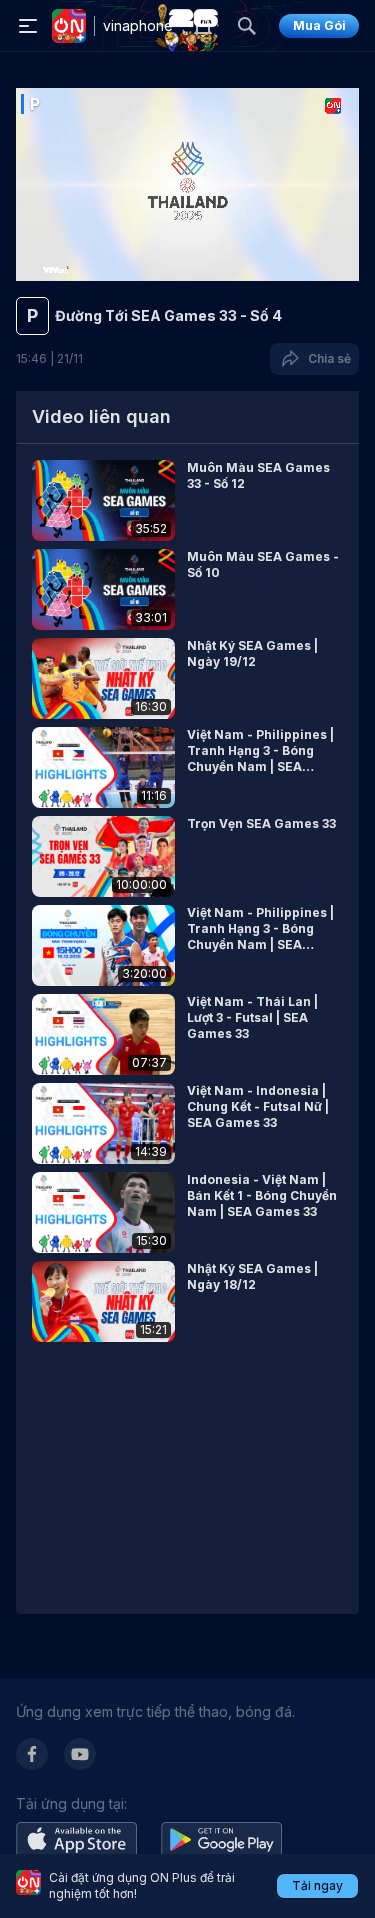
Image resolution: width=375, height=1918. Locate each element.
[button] (187, 500)
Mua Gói (319, 25)
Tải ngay (317, 1885)
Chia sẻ (326, 358)
